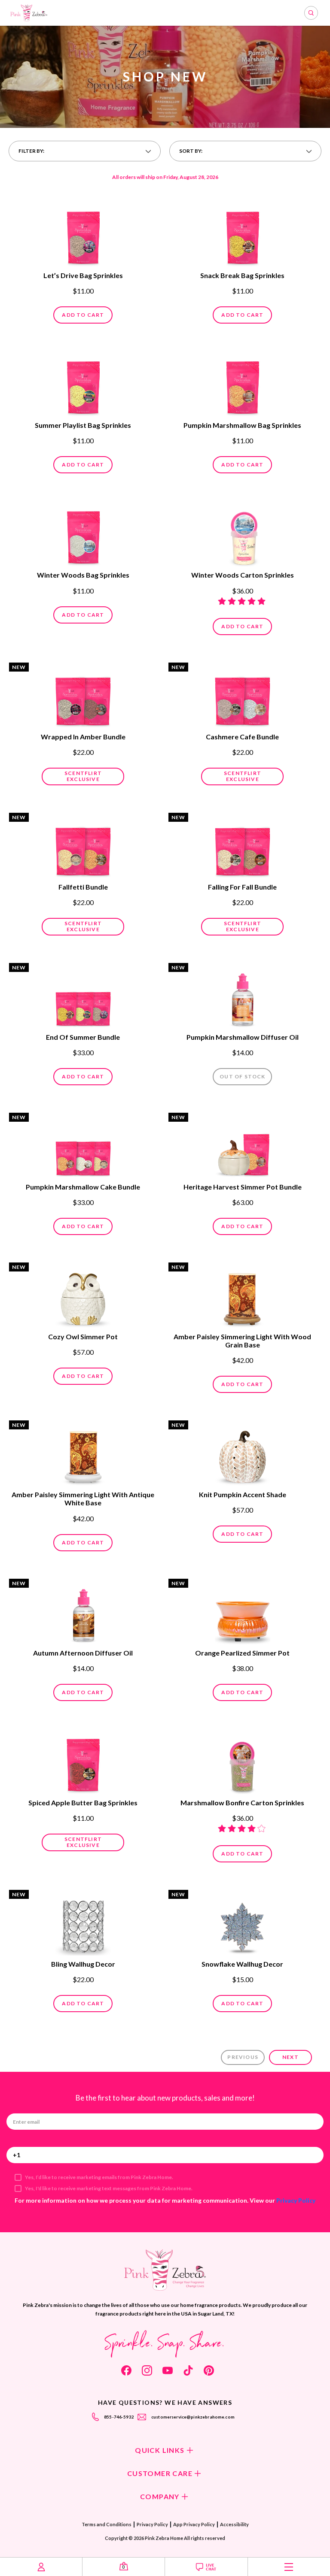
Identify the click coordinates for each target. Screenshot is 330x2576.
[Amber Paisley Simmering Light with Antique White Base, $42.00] (83, 1454)
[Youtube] (168, 2370)
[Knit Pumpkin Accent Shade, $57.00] (243, 1454)
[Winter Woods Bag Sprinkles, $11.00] (83, 534)
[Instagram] (147, 2370)
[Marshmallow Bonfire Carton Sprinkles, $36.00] (243, 1762)
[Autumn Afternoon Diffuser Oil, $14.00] (83, 1612)
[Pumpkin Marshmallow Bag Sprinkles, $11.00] (243, 384)
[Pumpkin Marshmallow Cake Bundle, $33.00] (83, 1146)
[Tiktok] (188, 2370)
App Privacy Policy (194, 2524)
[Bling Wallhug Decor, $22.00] (83, 1923)
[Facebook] (126, 2370)
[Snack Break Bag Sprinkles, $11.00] (243, 235)
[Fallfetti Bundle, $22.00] (83, 846)
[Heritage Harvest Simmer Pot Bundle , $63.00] (243, 1146)
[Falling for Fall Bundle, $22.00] (243, 846)
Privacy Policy (296, 2200)
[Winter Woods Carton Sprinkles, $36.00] (243, 534)
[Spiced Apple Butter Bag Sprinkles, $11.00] (83, 1762)
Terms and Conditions (107, 2524)
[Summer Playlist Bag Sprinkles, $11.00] (83, 384)
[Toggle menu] (289, 2567)
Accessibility (234, 2524)
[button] (85, 151)
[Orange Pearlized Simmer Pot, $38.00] (243, 1612)
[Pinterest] (209, 2370)
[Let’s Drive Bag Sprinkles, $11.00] (83, 235)
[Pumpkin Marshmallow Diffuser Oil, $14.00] (243, 996)
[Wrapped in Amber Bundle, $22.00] (83, 696)
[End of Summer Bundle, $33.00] (83, 996)
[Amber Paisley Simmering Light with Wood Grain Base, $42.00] (243, 1296)
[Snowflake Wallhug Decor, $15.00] (243, 1923)
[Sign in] (41, 2567)
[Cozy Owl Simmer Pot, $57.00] (83, 1296)
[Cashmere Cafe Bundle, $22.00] (243, 696)
